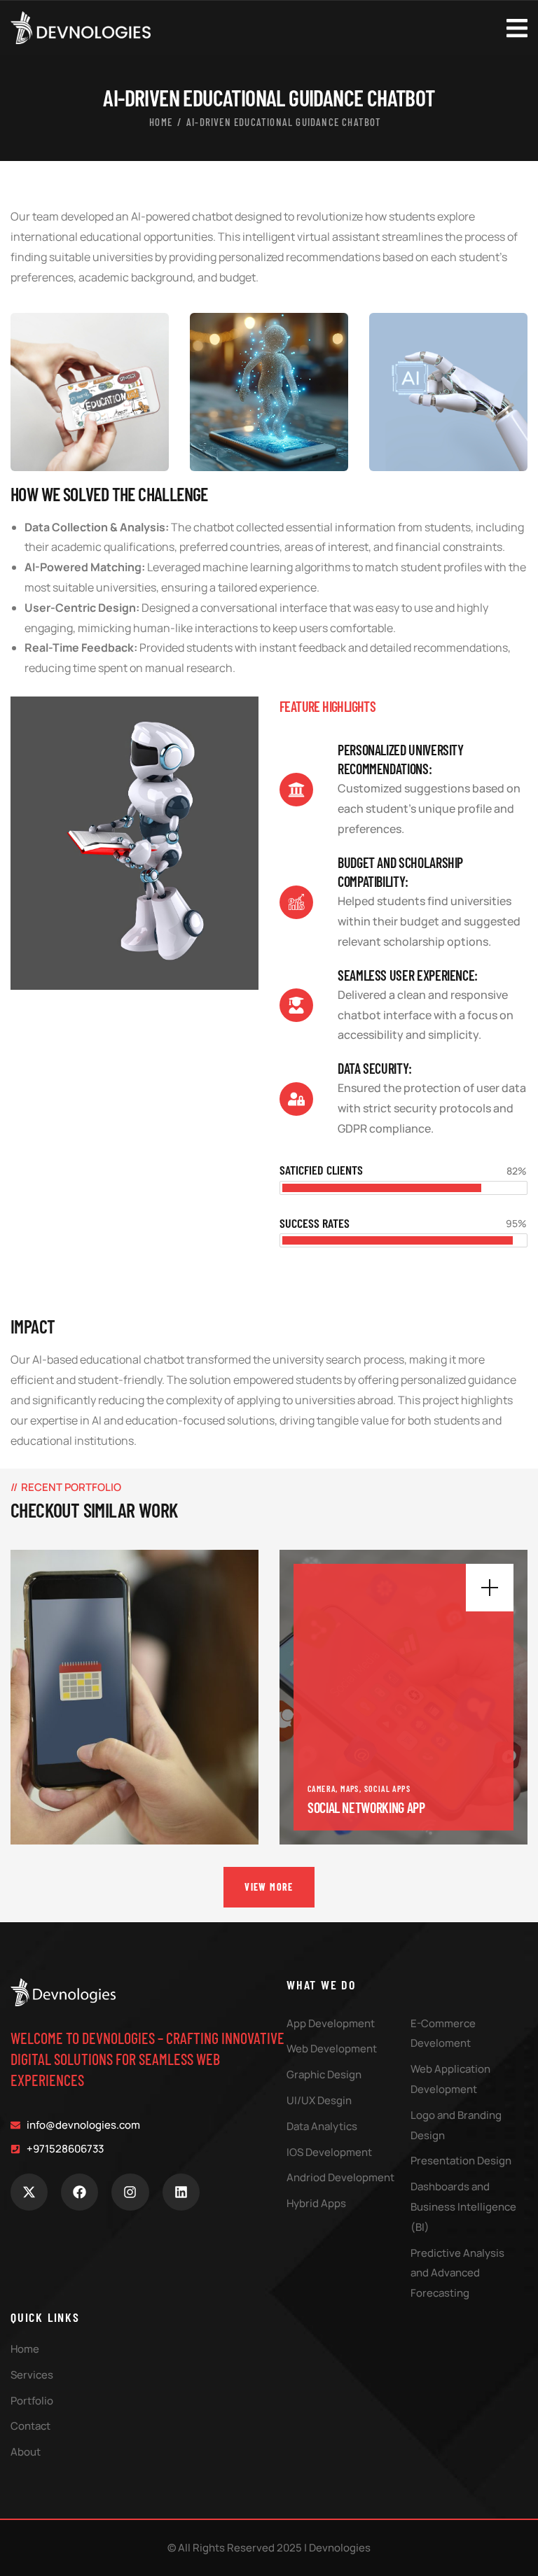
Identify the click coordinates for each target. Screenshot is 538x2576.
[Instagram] (130, 2192)
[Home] (63, 1992)
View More (269, 1887)
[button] (520, 1709)
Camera (322, 1788)
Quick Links (45, 2317)
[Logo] (81, 28)
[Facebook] (80, 2192)
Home (161, 122)
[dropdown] (517, 27)
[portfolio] (134, 1697)
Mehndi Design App (354, 1807)
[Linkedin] (181, 2192)
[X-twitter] (29, 2192)
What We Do (321, 1984)
